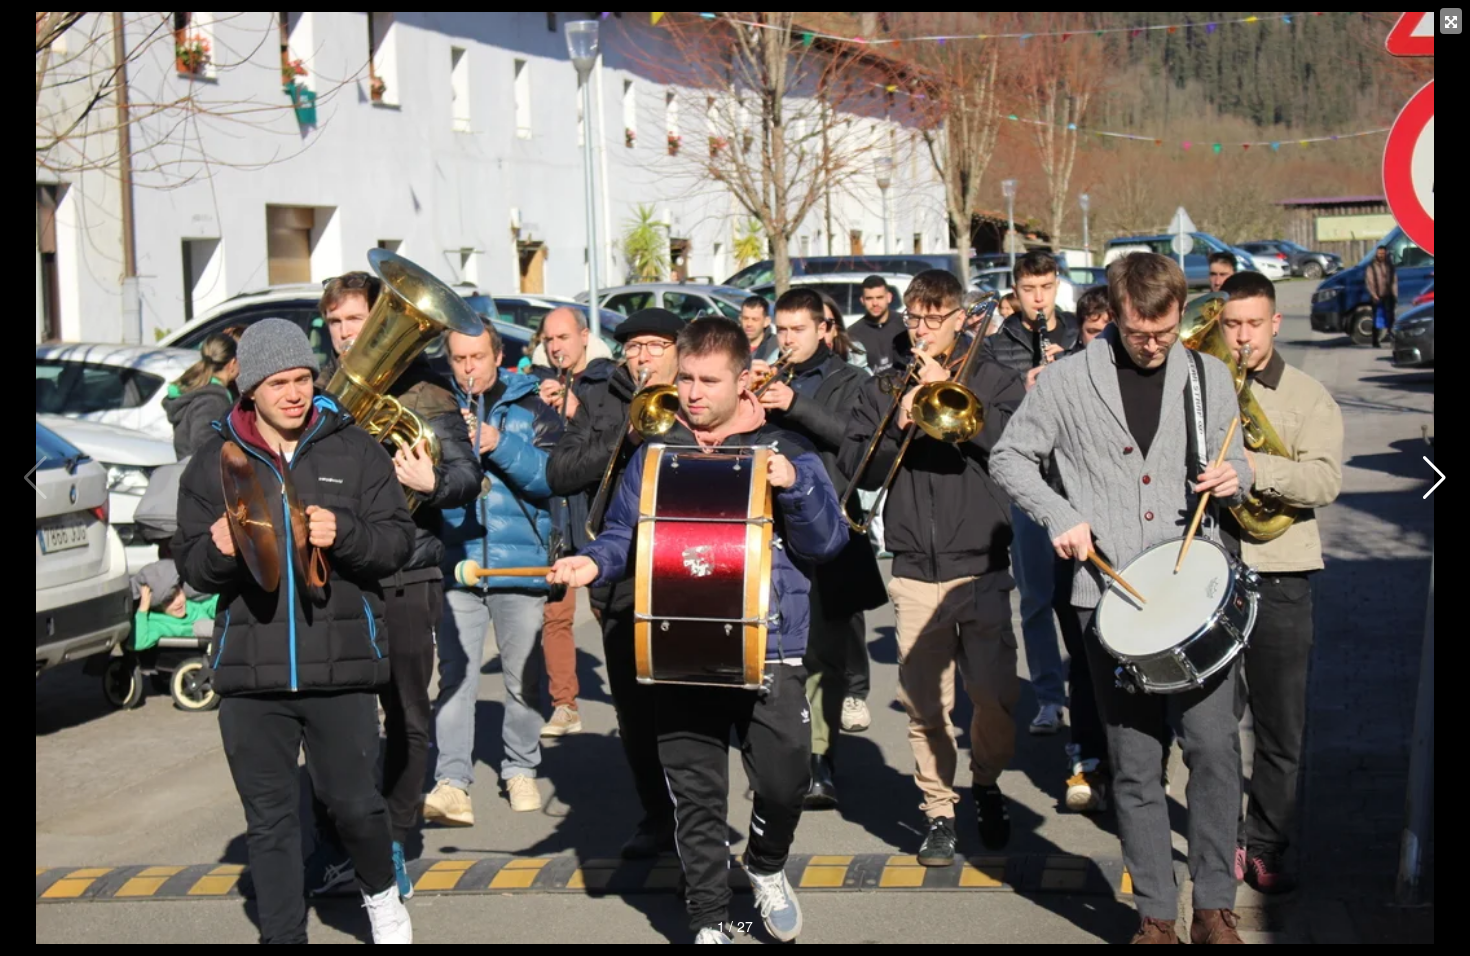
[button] (1434, 478)
